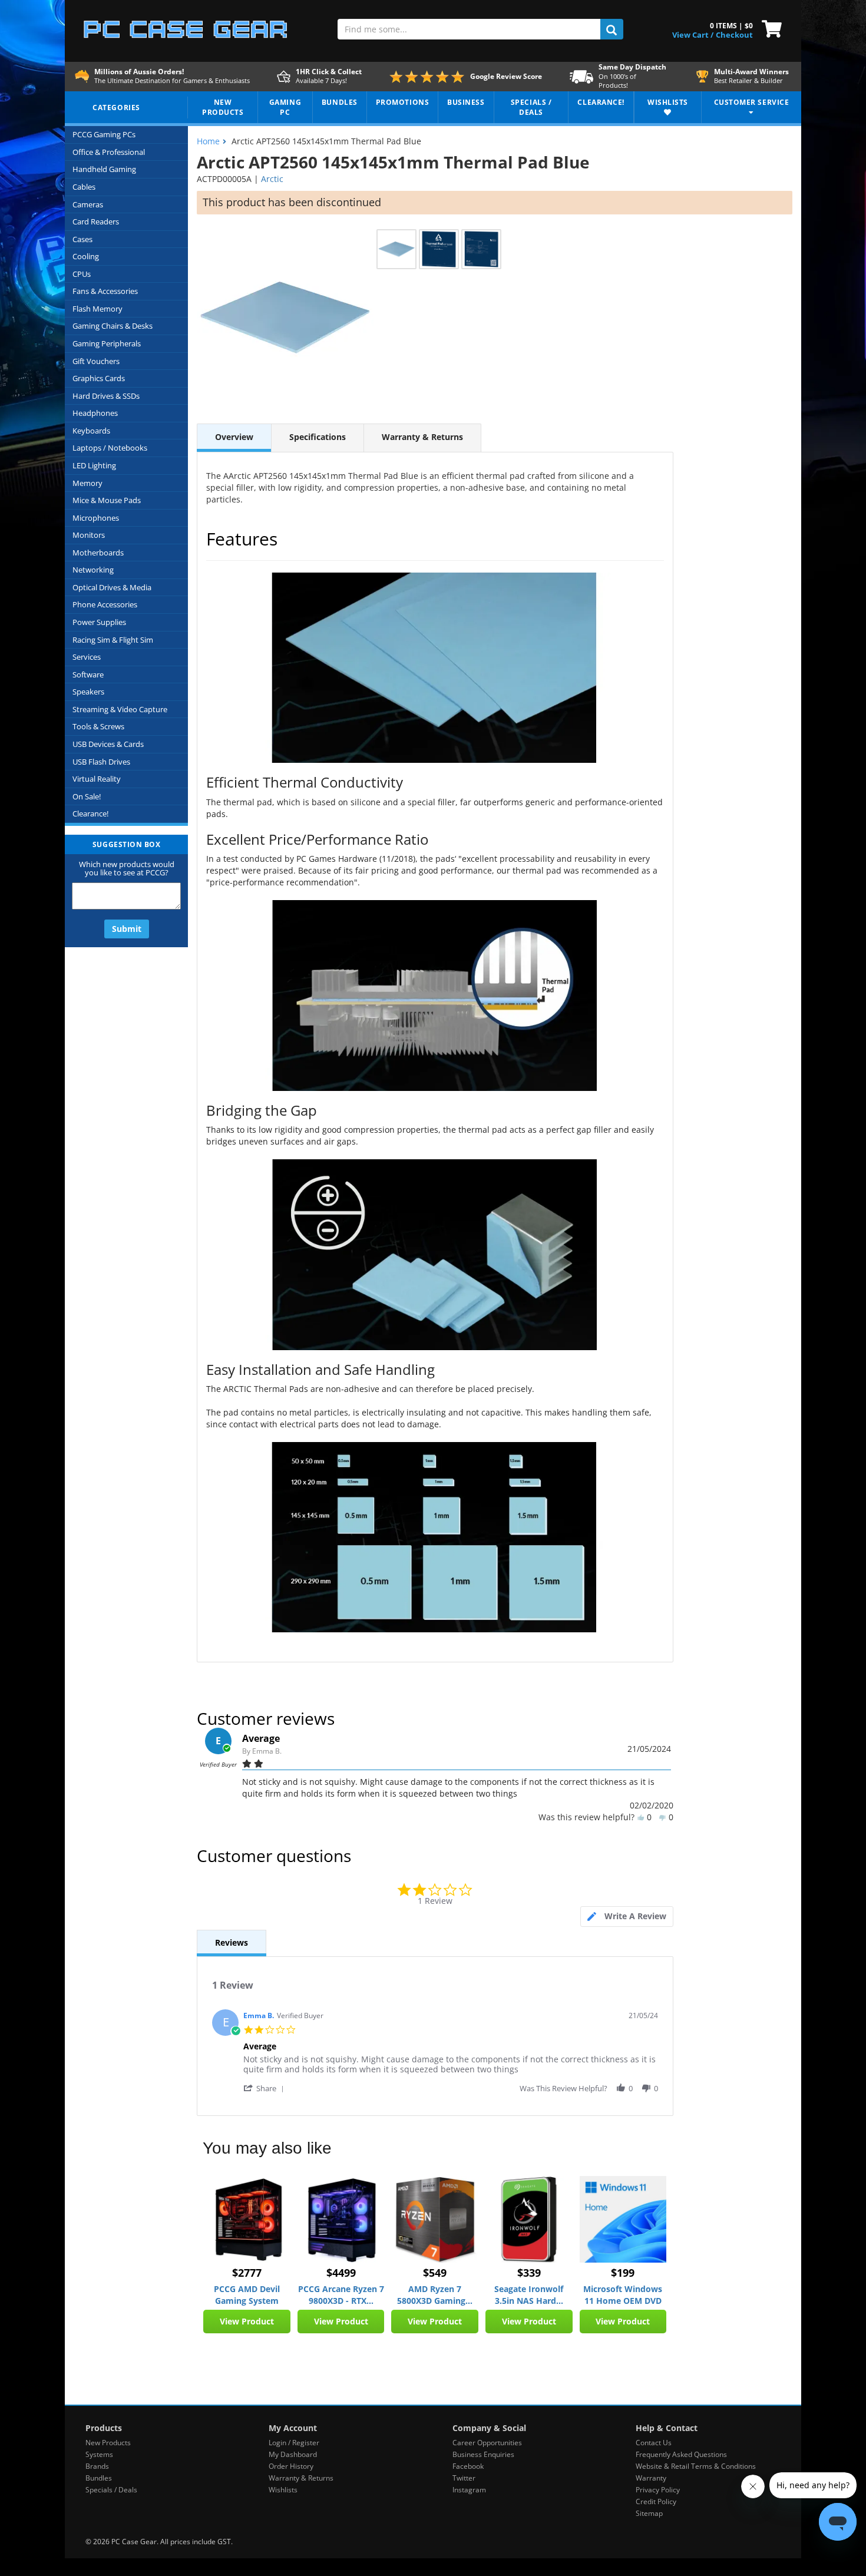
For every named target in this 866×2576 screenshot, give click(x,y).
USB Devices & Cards (108, 744)
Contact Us (654, 2443)
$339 (529, 2273)
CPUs (82, 274)
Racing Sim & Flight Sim (113, 640)
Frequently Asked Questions (681, 2454)
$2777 (247, 2273)
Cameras (88, 204)
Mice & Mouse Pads (107, 500)
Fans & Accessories (105, 291)
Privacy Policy (658, 2490)
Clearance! (90, 814)
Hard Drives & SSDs (106, 396)
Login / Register (294, 2443)
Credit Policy (656, 2501)
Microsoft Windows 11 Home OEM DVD (623, 2295)
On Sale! (87, 796)
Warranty (651, 2478)
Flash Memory (97, 309)
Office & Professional (109, 152)
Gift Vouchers (96, 361)
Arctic (272, 179)
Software (88, 674)
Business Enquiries (483, 2454)
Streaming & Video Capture (120, 709)
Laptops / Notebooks (110, 448)
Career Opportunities (487, 2443)
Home (208, 141)
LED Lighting (94, 465)
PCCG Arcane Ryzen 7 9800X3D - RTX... (341, 2295)
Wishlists (283, 2490)
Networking (93, 570)
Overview (234, 437)
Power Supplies (99, 622)
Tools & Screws (98, 726)
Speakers (88, 692)
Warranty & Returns (422, 437)
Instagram (469, 2490)
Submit (127, 929)
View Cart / (693, 35)
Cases (82, 239)
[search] (612, 29)
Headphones (95, 413)
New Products (108, 2443)
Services (87, 657)
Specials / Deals (111, 2490)
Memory (87, 483)
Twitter (464, 2478)
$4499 (341, 2273)
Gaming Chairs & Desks (113, 326)
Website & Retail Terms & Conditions (696, 2466)
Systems (99, 2454)
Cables (84, 187)
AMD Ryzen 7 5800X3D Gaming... (435, 2295)
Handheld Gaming (104, 169)
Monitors (89, 535)
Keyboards (91, 431)
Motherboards (98, 553)
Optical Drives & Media (112, 587)
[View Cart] (769, 28)
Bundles (99, 2478)
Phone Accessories (105, 604)
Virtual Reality (97, 779)
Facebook (468, 2466)
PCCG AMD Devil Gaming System (247, 2295)
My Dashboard (293, 2454)
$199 (623, 2273)
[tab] (627, 1917)
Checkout (734, 35)
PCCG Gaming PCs (104, 134)
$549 (435, 2273)
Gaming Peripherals (107, 343)
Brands (97, 2466)
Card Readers (96, 221)
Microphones (96, 518)
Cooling (86, 256)
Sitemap (649, 2513)
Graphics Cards (99, 378)
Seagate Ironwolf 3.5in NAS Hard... (529, 2295)
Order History (291, 2466)
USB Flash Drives (101, 762)
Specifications (318, 437)
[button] (266, 2088)
